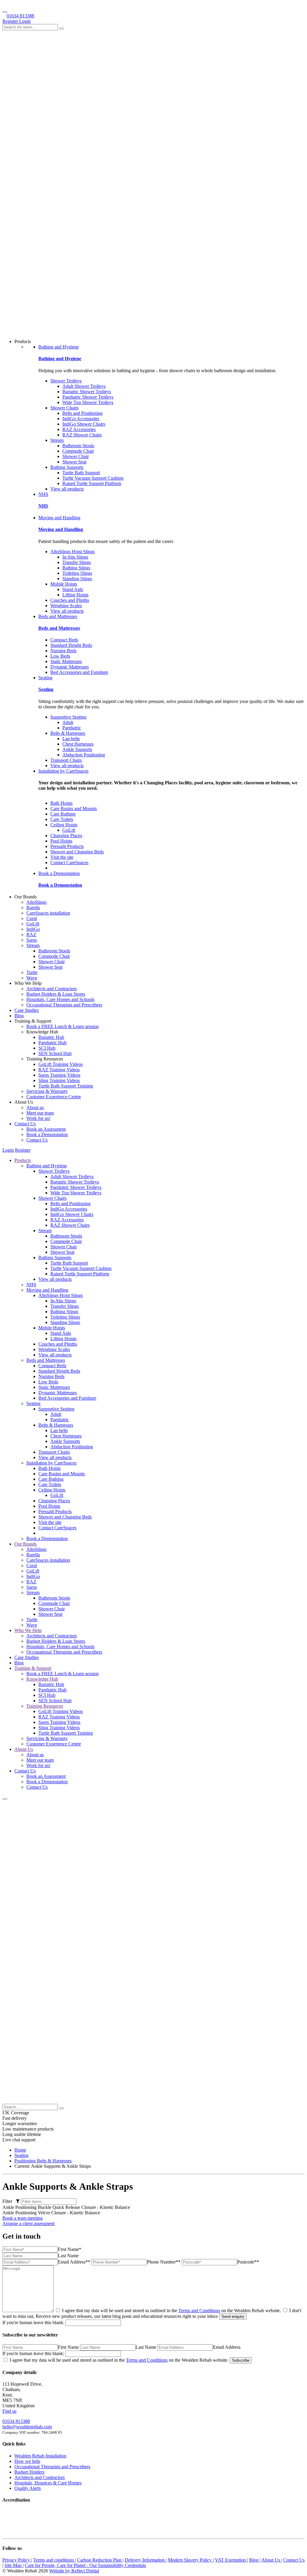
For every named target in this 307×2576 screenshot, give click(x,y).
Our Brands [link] (25, 1544)
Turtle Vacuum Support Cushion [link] (93, 478)
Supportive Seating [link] (68, 717)
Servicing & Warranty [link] (47, 1091)
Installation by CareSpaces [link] (63, 771)
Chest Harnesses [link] (78, 744)
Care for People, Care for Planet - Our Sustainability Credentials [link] (85, 2565)
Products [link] (23, 1160)
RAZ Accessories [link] (79, 429)
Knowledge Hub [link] (42, 1679)
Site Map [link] (14, 2565)
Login (25, 21)
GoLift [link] (69, 830)
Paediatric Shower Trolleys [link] (88, 397)
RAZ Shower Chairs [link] (82, 435)
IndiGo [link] (33, 929)
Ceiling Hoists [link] (64, 825)
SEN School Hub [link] (55, 1053)
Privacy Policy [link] (17, 2560)
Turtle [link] (32, 972)
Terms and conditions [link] (54, 2560)
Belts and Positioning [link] (82, 413)
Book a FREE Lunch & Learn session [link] (63, 1026)
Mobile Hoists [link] (64, 584)
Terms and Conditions (199, 2311)
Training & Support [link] (33, 1668)
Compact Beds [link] (64, 640)
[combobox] (30, 27)
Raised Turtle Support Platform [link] (92, 483)
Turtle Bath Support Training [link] (66, 1086)
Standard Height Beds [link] (71, 645)
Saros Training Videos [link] (59, 1075)
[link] (20, 2150)
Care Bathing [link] (63, 814)
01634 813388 (20, 16)
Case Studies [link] (27, 1010)
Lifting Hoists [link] (75, 595)
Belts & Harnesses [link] (68, 733)
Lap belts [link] (71, 739)
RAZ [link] (31, 935)
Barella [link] (33, 908)
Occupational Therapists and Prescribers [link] (64, 1005)
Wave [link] (32, 978)
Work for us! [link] (38, 1118)
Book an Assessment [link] (46, 1129)
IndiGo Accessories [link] (81, 419)
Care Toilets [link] (62, 819)
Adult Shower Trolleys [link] (84, 386)
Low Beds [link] (60, 656)
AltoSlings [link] (36, 902)
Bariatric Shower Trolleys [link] (87, 392)
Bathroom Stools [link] (78, 446)
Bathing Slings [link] (76, 568)
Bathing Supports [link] (67, 467)
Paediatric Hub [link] (52, 1043)
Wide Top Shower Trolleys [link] (88, 402)
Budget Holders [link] (29, 2472)
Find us (9, 2411)
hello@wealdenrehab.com (27, 2427)
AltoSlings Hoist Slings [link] (73, 552)
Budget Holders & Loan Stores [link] (56, 994)
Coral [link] (32, 918)
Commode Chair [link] (78, 451)
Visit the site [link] (62, 857)
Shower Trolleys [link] (66, 381)
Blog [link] (19, 1016)
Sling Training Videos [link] (59, 1080)
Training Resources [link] (45, 1706)
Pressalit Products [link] (67, 846)
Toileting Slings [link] (77, 573)
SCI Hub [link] (47, 1048)
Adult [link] (68, 722)
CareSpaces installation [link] (48, 913)
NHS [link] (43, 494)
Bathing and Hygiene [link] (59, 347)
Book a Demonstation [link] (59, 873)
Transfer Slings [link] (77, 562)
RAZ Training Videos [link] (59, 1070)
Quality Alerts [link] (28, 2488)
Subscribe (241, 2360)
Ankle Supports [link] (77, 749)
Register (11, 21)
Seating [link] (45, 678)
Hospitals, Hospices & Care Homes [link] (48, 2483)
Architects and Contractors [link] (52, 989)
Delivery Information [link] (145, 2560)
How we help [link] (27, 2461)
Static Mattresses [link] (66, 661)
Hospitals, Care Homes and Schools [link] (60, 999)
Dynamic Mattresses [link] (70, 667)
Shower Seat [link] (74, 462)
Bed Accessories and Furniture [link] (79, 672)
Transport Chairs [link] (66, 760)
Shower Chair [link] (76, 456)
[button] (5, 1799)
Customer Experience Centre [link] (54, 1097)
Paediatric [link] (72, 728)
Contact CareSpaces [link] (69, 863)
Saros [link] (32, 940)
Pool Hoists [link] (61, 841)
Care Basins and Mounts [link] (74, 808)
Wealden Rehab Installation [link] (40, 2456)
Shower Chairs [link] (64, 408)
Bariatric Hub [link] (51, 1037)
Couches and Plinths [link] (70, 600)
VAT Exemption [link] (231, 2560)
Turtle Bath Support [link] (81, 473)
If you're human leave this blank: (33, 2323)
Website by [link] (74, 2571)
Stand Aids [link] (73, 589)
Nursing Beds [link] (63, 651)
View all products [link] (67, 489)
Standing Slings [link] (77, 579)
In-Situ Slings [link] (75, 557)
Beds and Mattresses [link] (58, 616)
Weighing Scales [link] (66, 606)
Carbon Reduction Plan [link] (100, 2560)
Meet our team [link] (40, 1113)
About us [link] (35, 1107)
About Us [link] (24, 1749)
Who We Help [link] (28, 1630)
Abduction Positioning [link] (84, 755)
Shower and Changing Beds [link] (77, 852)
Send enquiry (233, 2317)
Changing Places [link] (66, 836)
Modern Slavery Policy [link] (190, 2560)
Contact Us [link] (25, 1124)
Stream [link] (57, 440)
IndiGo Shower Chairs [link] (84, 424)
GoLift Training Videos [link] (61, 1064)
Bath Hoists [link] (61, 803)
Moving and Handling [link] (59, 518)
